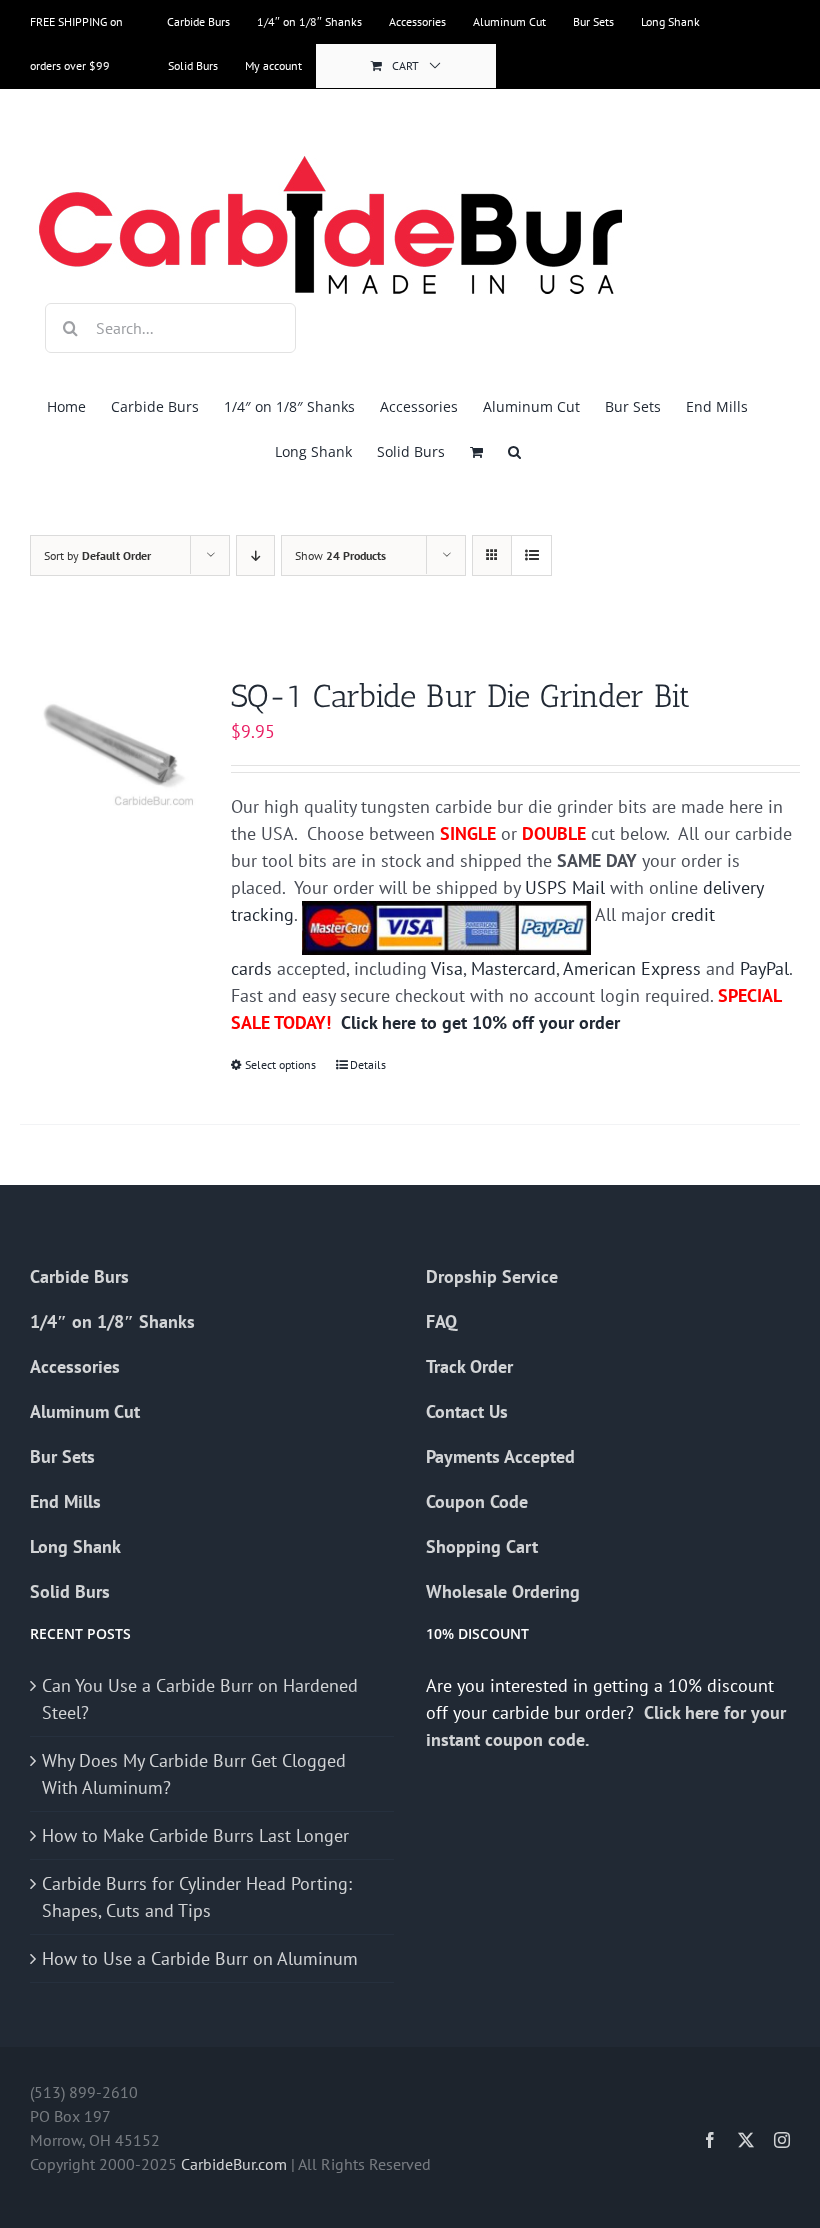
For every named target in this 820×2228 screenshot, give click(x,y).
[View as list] (531, 555)
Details (368, 1064)
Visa (447, 968)
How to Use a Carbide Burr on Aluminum (200, 1958)
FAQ (441, 1321)
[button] (514, 451)
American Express (632, 968)
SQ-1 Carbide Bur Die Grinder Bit (460, 696)
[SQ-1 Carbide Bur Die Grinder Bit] (109, 743)
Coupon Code (477, 1501)
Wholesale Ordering (503, 1591)
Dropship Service (492, 1276)
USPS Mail (565, 887)
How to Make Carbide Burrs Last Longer (195, 1835)
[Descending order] (255, 555)
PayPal (764, 968)
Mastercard (513, 968)
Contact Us (467, 1411)
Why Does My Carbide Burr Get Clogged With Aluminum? (194, 1774)
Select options (280, 1064)
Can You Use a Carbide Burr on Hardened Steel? (200, 1699)
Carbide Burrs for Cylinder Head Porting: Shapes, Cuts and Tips (197, 1897)
